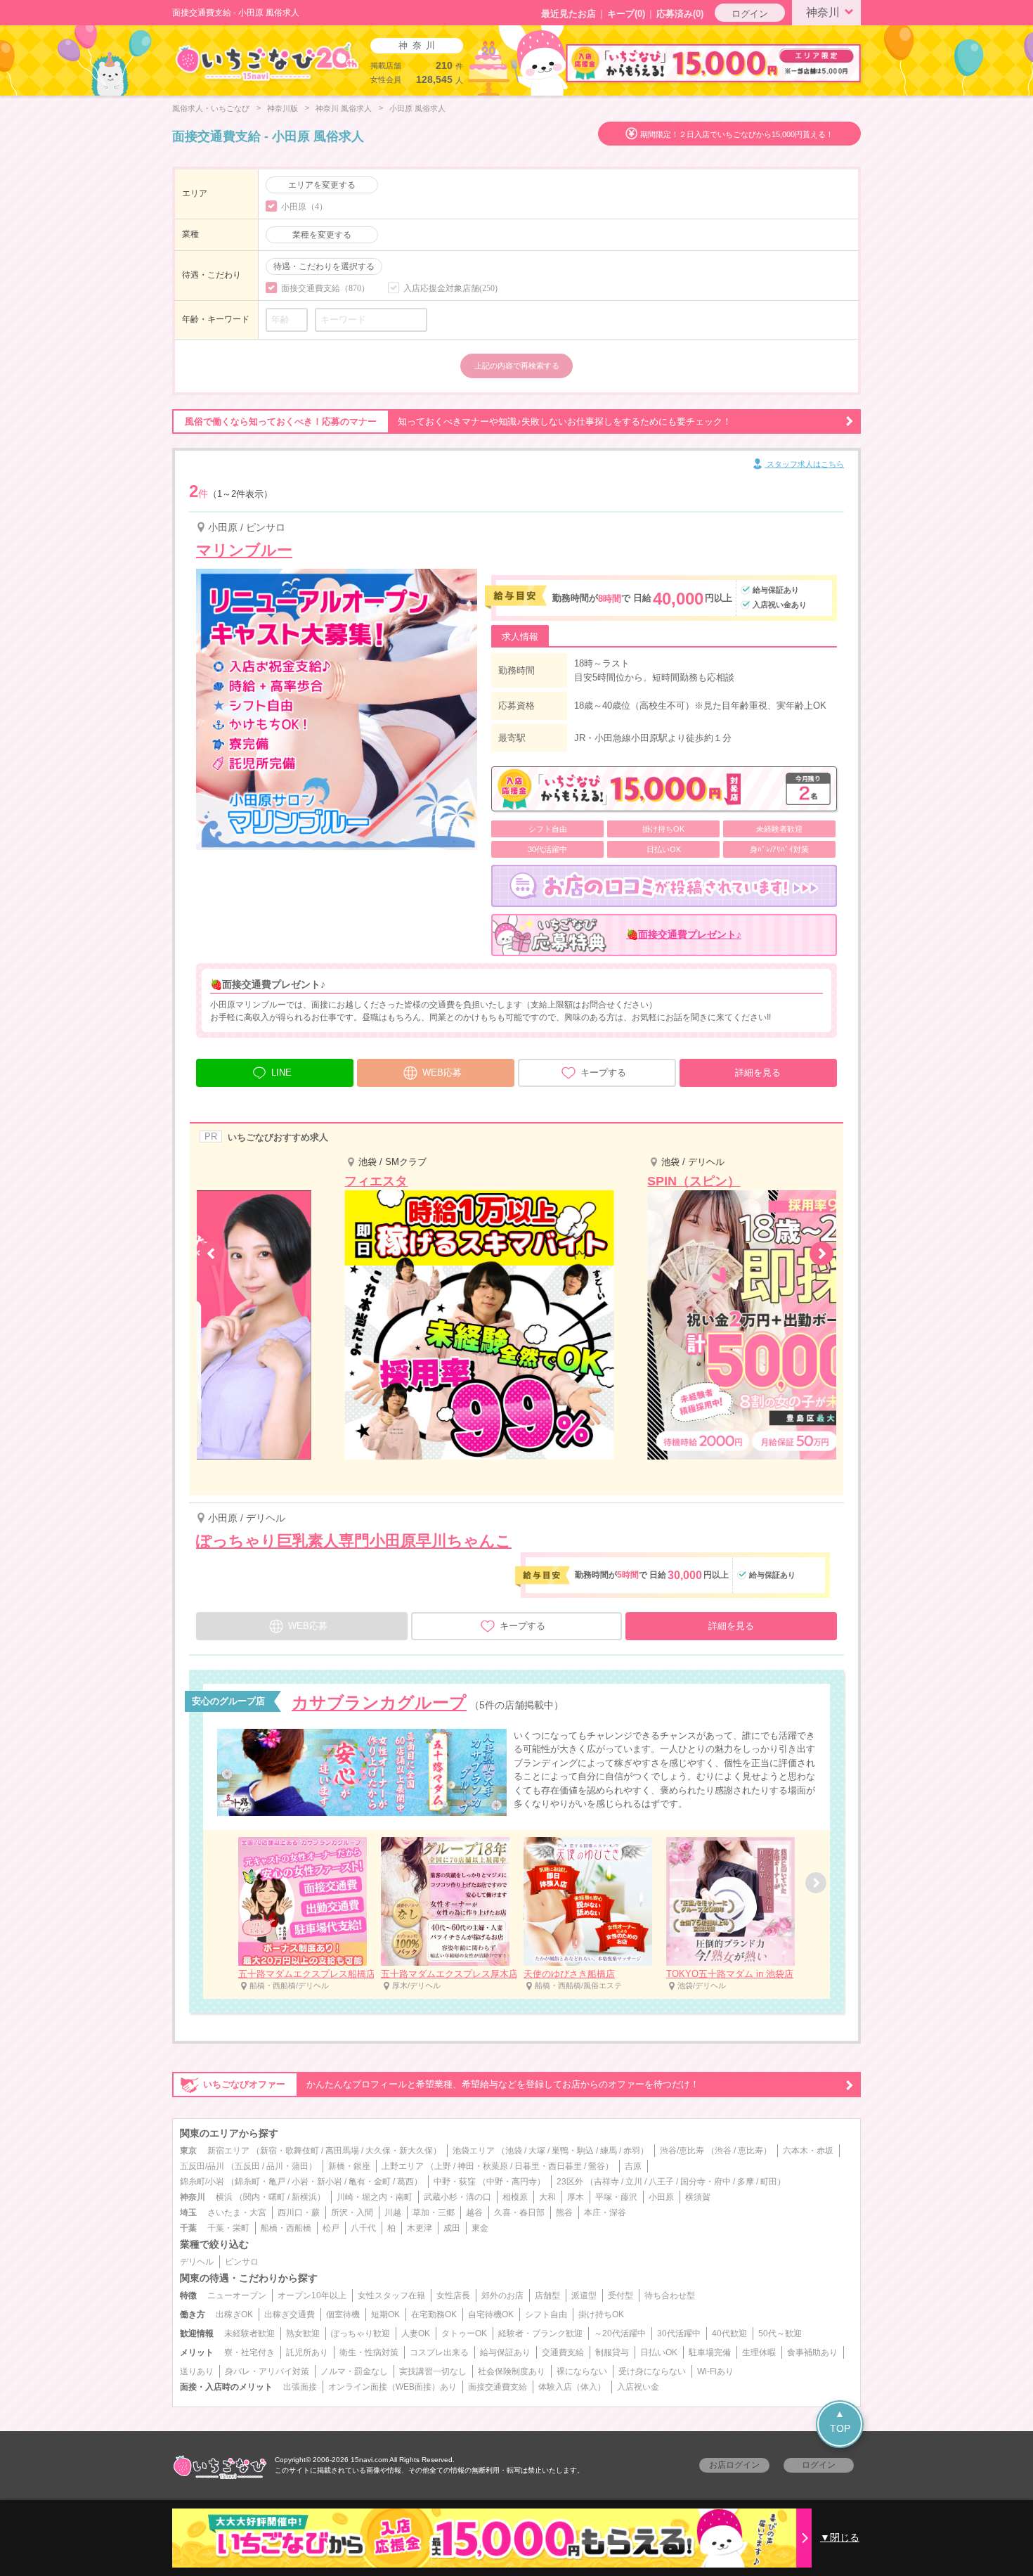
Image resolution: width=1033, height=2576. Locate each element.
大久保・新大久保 (399, 2151)
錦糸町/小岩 (202, 2182)
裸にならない (582, 2371)
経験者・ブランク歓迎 (540, 2333)
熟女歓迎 (303, 2333)
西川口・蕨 (299, 2213)
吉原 (633, 2166)
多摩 (746, 2182)
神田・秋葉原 (483, 2166)
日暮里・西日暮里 (548, 2166)
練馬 (609, 2151)
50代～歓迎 (780, 2333)
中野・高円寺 (512, 2182)
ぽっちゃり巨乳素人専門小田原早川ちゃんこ (354, 1541)
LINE (281, 1073)
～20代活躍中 (620, 2333)
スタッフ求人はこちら (804, 464)
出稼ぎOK (234, 2314)
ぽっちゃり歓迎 (360, 2333)
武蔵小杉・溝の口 (457, 2197)
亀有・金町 (370, 2182)
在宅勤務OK (434, 2314)
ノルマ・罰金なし (354, 2371)
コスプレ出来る (439, 2352)
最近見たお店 (569, 14)
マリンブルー (244, 550)
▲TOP (840, 2421)
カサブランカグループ (379, 1702)
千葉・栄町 (228, 2228)
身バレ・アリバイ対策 (267, 2371)
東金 (480, 2228)
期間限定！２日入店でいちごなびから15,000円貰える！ (737, 134)
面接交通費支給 (498, 2387)
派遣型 (584, 2295)
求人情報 (520, 637)
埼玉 (188, 2213)
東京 (188, 2151)
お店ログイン (734, 2465)
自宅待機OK (491, 2314)
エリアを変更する (322, 185)
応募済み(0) (680, 14)
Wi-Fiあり (715, 2371)
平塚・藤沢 (616, 2197)
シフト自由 (546, 2314)
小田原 (661, 2197)
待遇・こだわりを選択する (324, 266)
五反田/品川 (202, 2166)
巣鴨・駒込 (573, 2151)
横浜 (224, 2197)
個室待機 (343, 2314)
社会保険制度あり (512, 2371)
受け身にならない (652, 2371)
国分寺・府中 (706, 2182)
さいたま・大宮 (237, 2213)
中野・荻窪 (455, 2182)
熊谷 (564, 2213)
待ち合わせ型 (670, 2295)
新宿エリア (228, 2151)
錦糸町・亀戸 (260, 2182)
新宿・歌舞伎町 (290, 2151)
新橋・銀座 (349, 2166)
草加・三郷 (434, 2213)
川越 (393, 2213)
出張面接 (300, 2387)
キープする (603, 1073)
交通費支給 (563, 2352)
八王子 (661, 2182)
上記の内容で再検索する (517, 366)
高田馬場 (342, 2151)
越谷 (474, 2213)
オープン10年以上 (312, 2295)
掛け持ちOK (601, 2314)
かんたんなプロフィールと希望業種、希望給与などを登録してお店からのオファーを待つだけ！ (451, 2084)
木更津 (420, 2228)
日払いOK (659, 2352)
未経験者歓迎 (249, 2333)
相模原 (515, 2197)
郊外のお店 (502, 2295)
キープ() (626, 14)
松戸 (331, 2228)
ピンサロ (242, 2262)
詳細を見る (758, 1073)
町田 (769, 2182)
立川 (634, 2182)
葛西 (405, 2182)
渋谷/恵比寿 (682, 2151)
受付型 (621, 2295)
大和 (547, 2197)
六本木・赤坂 (808, 2151)
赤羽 (632, 2151)
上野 (443, 2166)
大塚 (537, 2151)
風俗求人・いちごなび (211, 108)
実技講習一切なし (433, 2371)
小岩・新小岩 (317, 2182)
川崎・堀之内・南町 (375, 2197)
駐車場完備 (710, 2352)
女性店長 (453, 2295)
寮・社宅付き (249, 2352)
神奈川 (823, 12)
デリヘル (197, 2262)
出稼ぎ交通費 (290, 2314)
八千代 (363, 2228)
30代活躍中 (679, 2333)
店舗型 (547, 2295)
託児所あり (307, 2352)
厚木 (576, 2197)
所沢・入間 (352, 2213)
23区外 (570, 2182)
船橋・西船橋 (286, 2228)
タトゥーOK (464, 2333)
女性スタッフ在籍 (391, 2295)
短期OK (385, 2314)
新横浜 (304, 2197)
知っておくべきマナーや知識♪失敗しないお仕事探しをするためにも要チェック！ (458, 421)
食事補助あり (812, 2352)
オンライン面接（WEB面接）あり (392, 2387)
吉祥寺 (606, 2182)
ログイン (750, 14)
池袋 (514, 2151)
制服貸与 (612, 2352)
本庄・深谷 (605, 2213)
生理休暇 (759, 2352)
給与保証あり (505, 2352)
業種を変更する (322, 235)
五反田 (247, 2166)
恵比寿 (751, 2151)
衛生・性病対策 (369, 2352)
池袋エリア (474, 2151)
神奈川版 (282, 108)
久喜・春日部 (519, 2213)
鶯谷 (597, 2166)
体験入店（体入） (572, 2387)
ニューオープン (237, 2295)
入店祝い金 (638, 2387)
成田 (452, 2228)
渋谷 (723, 2151)
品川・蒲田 (287, 2166)
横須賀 (698, 2197)
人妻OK (416, 2333)
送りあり (197, 2371)
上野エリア (403, 2166)
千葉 (188, 2228)
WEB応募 (442, 1073)
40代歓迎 (729, 2333)
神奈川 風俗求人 (344, 108)
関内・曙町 (264, 2197)
